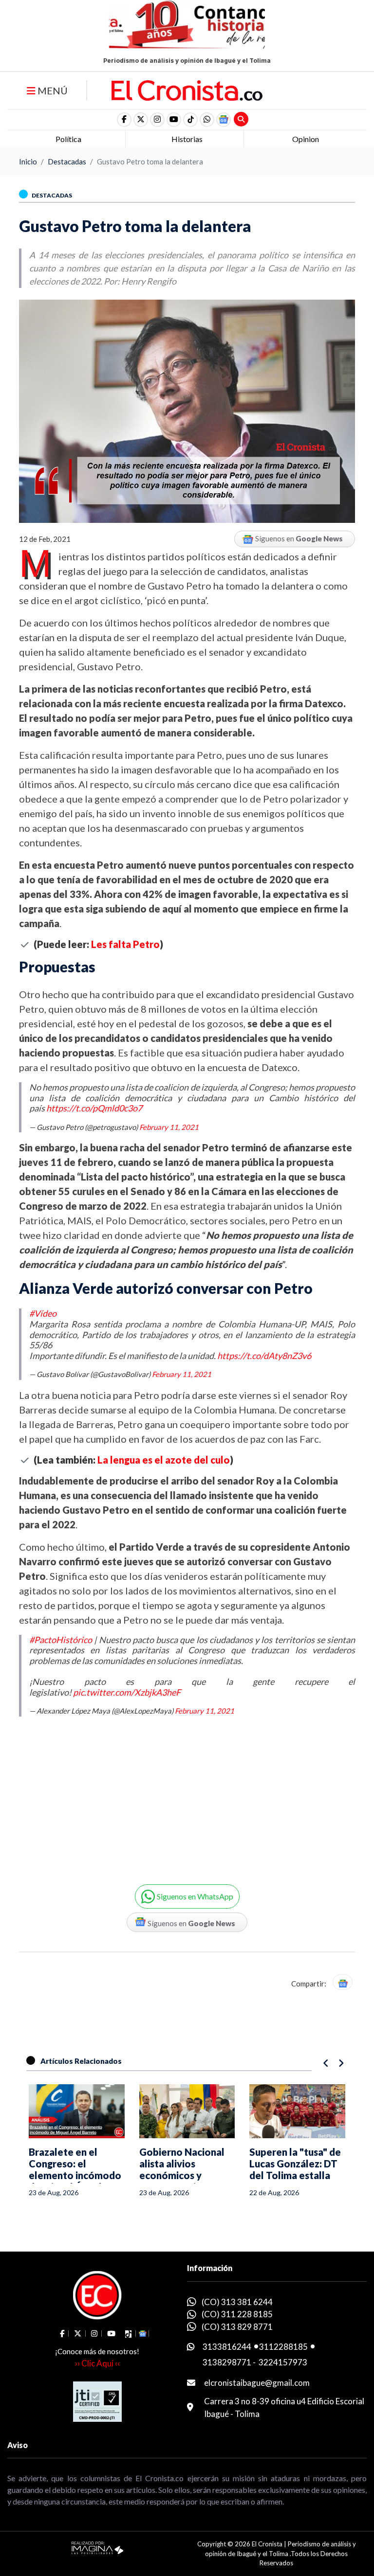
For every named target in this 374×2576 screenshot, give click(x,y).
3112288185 (283, 2347)
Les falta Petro (125, 944)
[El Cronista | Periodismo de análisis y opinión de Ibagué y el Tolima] (187, 89)
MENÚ (52, 90)
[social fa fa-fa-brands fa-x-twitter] (141, 120)
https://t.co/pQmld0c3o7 (94, 1108)
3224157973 (283, 2362)
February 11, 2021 (169, 1127)
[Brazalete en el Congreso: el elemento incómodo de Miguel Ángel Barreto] (77, 2111)
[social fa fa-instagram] (157, 120)
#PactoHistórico (61, 1640)
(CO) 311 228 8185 (237, 2314)
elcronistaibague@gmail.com (257, 2383)
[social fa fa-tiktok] (190, 120)
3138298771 (227, 2362)
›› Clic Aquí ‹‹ (97, 2363)
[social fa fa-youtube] (174, 120)
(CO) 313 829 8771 (237, 2327)
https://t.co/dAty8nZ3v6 (264, 1356)
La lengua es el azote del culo (164, 1460)
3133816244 (227, 2347)
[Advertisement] (99, 1793)
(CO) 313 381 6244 (237, 2302)
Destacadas (67, 161)
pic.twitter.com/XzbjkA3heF (127, 1692)
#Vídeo (43, 1313)
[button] (207, 120)
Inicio (28, 161)
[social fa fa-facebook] (124, 120)
